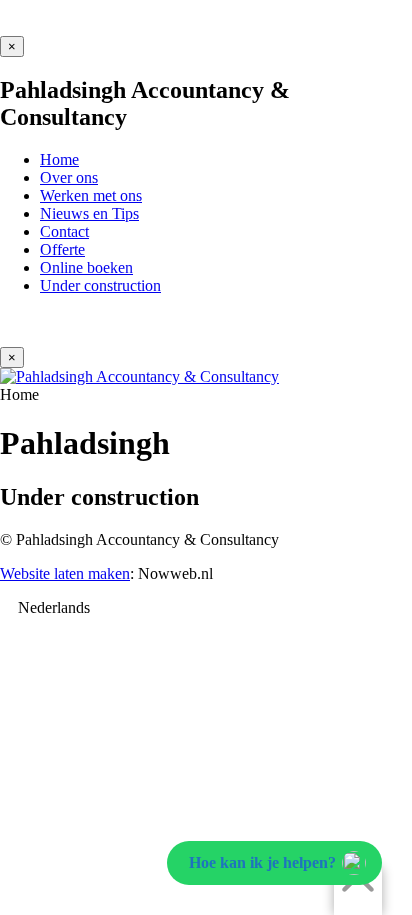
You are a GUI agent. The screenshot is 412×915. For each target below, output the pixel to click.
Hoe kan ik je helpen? (262, 862)
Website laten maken (65, 573)
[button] (206, 608)
